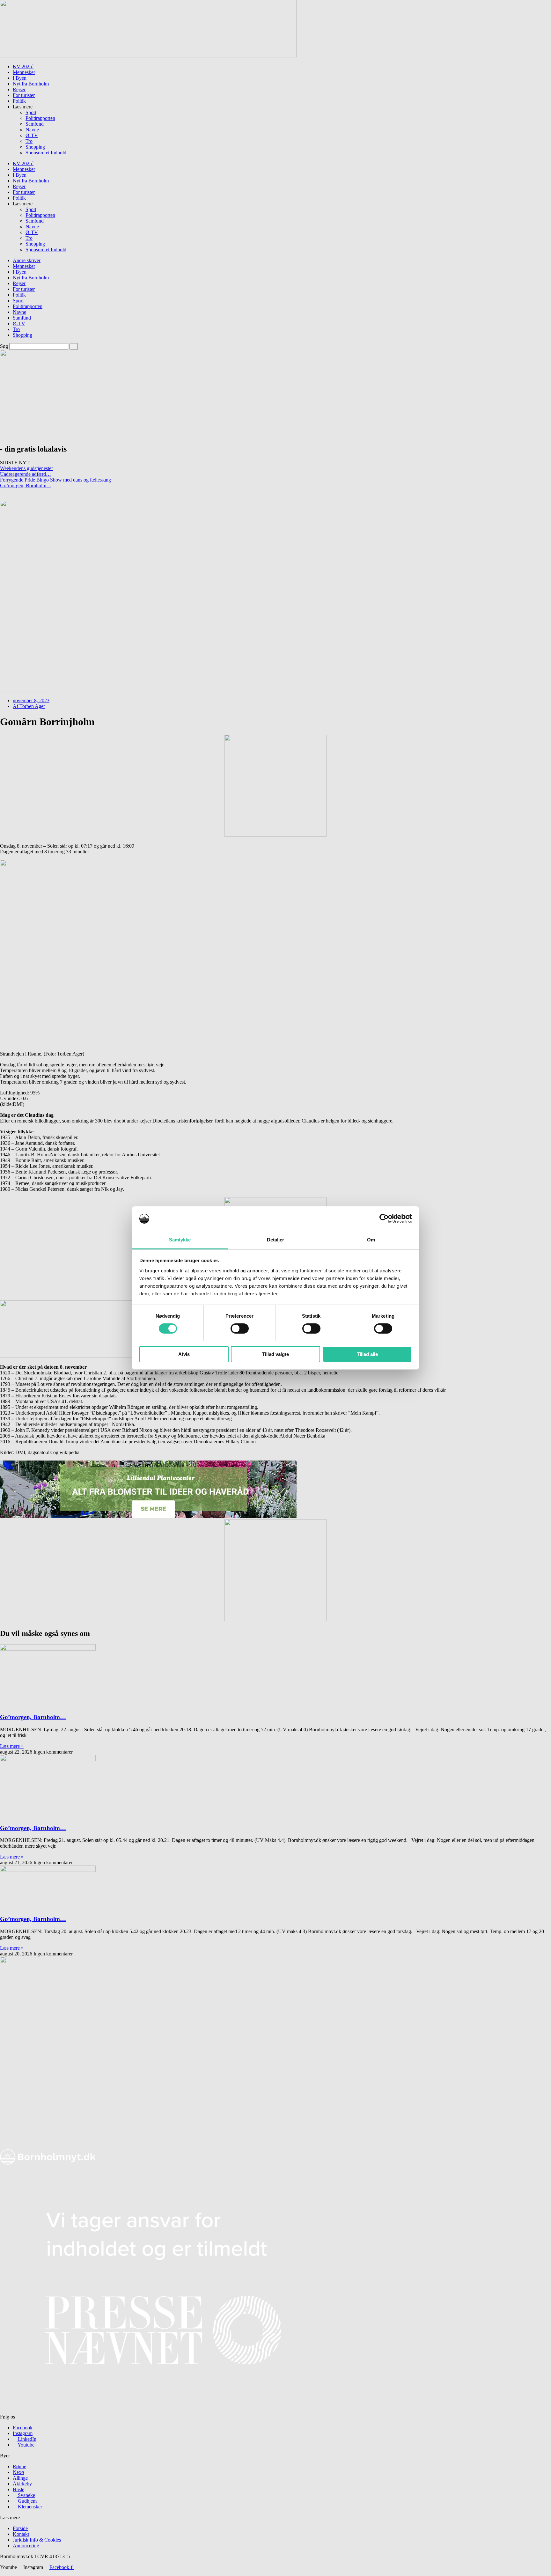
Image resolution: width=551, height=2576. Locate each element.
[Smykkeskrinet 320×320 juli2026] (275, 835)
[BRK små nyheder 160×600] (26, 690)
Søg (4, 346)
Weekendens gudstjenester (26, 468)
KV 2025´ (23, 66)
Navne (32, 130)
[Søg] (74, 346)
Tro (29, 141)
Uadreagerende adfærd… (26, 474)
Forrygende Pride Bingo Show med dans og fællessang (55, 480)
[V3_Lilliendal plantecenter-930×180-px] (148, 1516)
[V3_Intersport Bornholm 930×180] (148, 56)
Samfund (35, 124)
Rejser (19, 89)
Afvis (184, 1354)
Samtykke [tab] (180, 1240)
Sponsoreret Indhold (46, 153)
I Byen (20, 78)
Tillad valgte (275, 1354)
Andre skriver (27, 260)
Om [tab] (371, 1240)
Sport (31, 112)
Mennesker (24, 72)
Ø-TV (32, 135)
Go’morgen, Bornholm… (26, 486)
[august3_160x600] (26, 2146)
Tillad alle (367, 1354)
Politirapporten (40, 118)
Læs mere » (12, 1746)
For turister (24, 95)
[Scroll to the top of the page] (2, 2573)
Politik (19, 101)
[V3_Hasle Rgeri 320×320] (275, 1619)
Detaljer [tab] (276, 1240)
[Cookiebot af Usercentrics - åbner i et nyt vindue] (384, 1218)
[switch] (240, 1328)
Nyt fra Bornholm (31, 84)
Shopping (35, 147)
